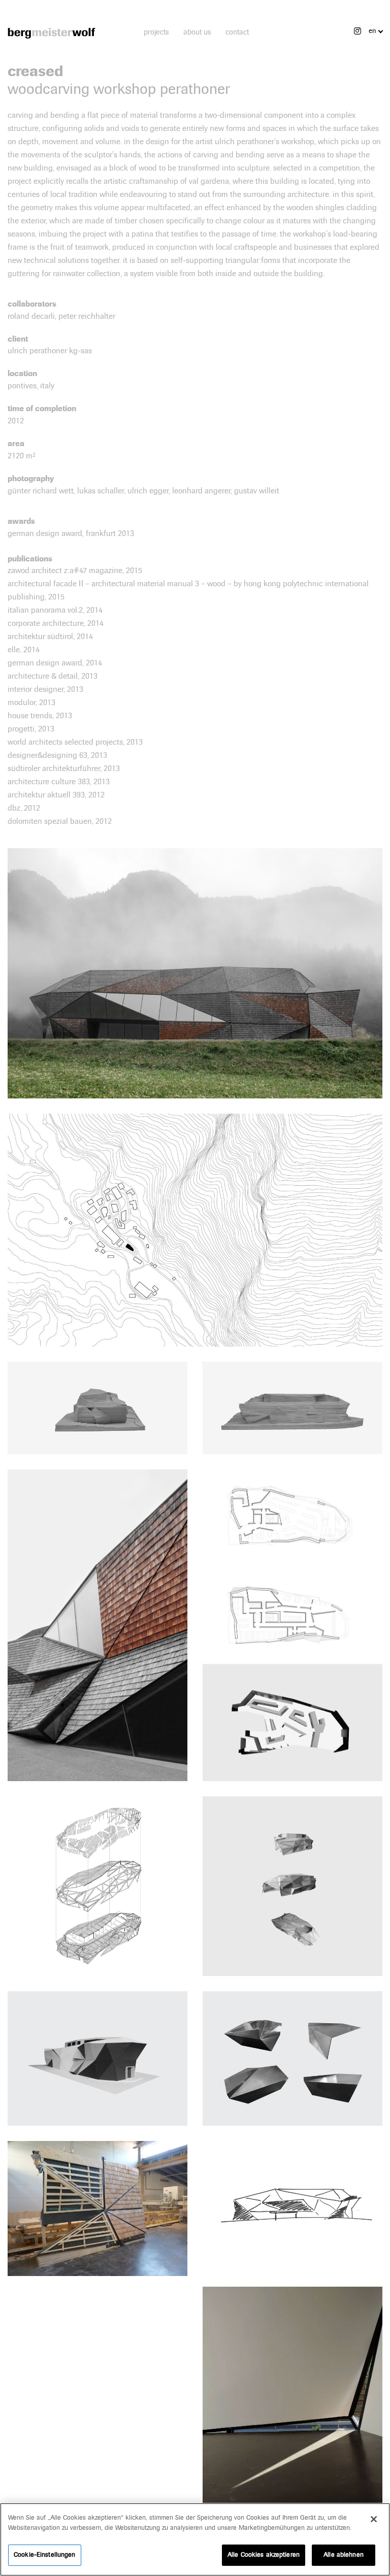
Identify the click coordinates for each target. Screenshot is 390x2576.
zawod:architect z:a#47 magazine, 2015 (75, 570)
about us (197, 32)
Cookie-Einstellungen (45, 2555)
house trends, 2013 (40, 715)
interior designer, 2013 (45, 689)
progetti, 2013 (31, 729)
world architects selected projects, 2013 (75, 742)
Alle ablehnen (344, 2555)
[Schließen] (374, 2519)
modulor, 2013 (31, 702)
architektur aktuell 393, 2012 (56, 795)
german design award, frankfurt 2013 (71, 533)
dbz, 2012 (24, 808)
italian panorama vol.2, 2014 (55, 610)
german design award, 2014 (55, 663)
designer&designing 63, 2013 (57, 755)
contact (237, 32)
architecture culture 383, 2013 (59, 781)
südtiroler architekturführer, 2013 (64, 768)
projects (156, 32)
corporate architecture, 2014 (56, 623)
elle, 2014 (24, 649)
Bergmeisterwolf (52, 33)
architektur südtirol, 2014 (50, 636)
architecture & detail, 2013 (53, 676)
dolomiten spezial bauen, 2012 (60, 821)
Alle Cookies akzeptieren (264, 2555)
